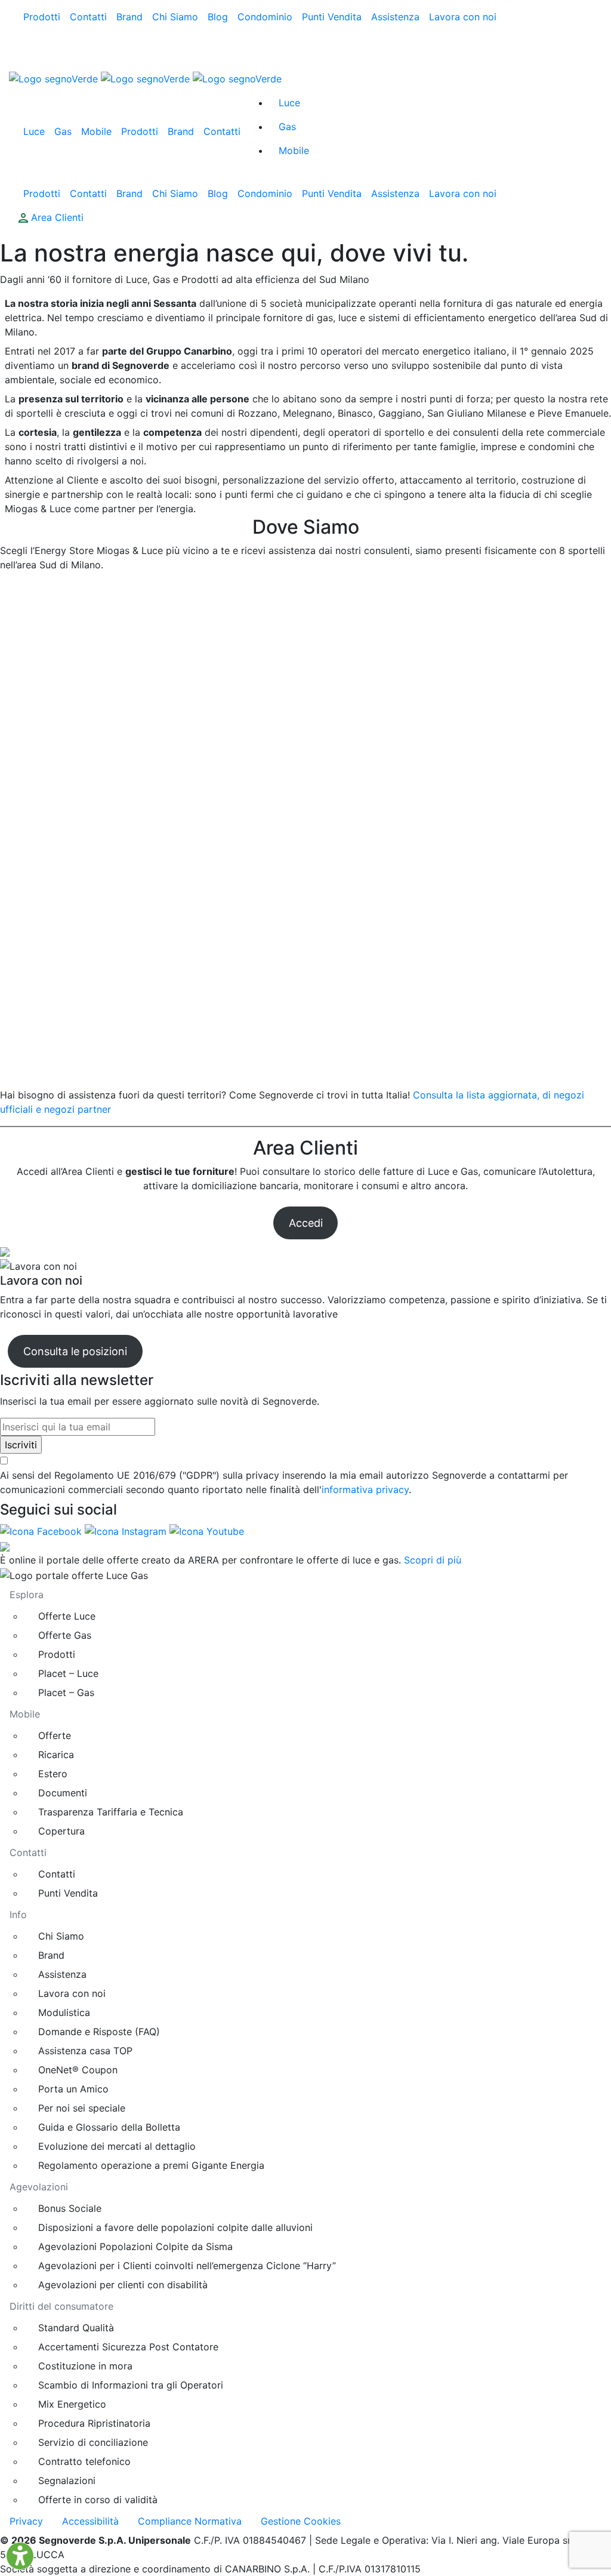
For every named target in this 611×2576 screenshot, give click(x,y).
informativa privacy (365, 1489)
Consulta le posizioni (75, 1351)
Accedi (306, 1223)
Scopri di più (433, 1560)
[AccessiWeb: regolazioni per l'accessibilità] (20, 2556)
